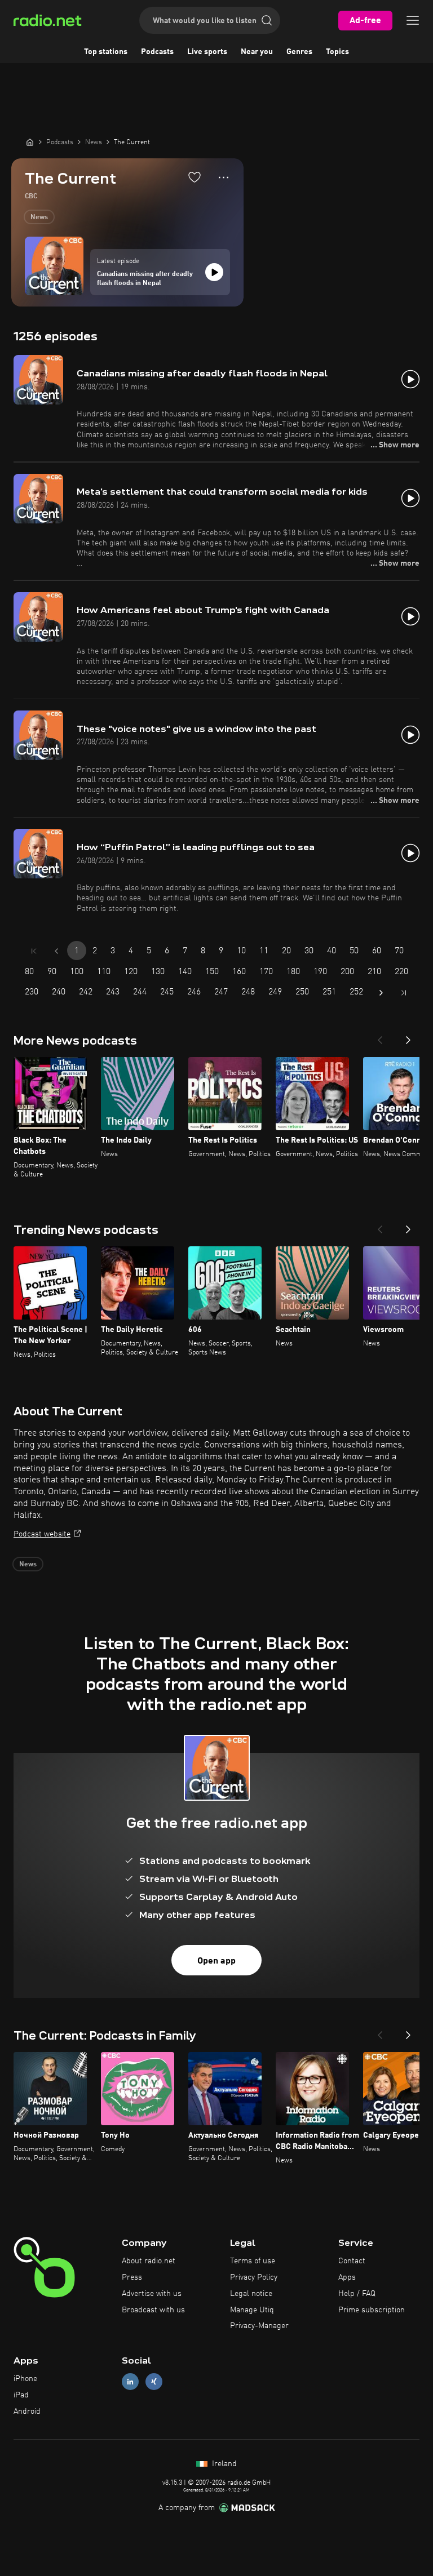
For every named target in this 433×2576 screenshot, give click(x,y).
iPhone (25, 2379)
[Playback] (214, 272)
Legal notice (251, 2294)
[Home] (30, 142)
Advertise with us (152, 2294)
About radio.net (149, 2261)
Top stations (106, 52)
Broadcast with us (153, 2310)
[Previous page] (56, 951)
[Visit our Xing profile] (154, 2382)
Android (27, 2411)
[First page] (34, 951)
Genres (299, 52)
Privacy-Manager (259, 2326)
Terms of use (253, 2261)
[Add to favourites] (195, 177)
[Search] (267, 20)
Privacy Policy (254, 2277)
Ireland (223, 2464)
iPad (21, 2395)
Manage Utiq (252, 2310)
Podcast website (42, 1534)
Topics (337, 52)
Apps (347, 2277)
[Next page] (381, 993)
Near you (257, 52)
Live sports (207, 52)
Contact (352, 2261)
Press (132, 2277)
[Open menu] (413, 20)
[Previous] (380, 1037)
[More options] (224, 177)
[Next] (408, 1037)
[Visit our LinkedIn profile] (130, 2382)
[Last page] (404, 993)
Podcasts (157, 52)
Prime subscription (372, 2310)
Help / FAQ (357, 2294)
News (39, 217)
